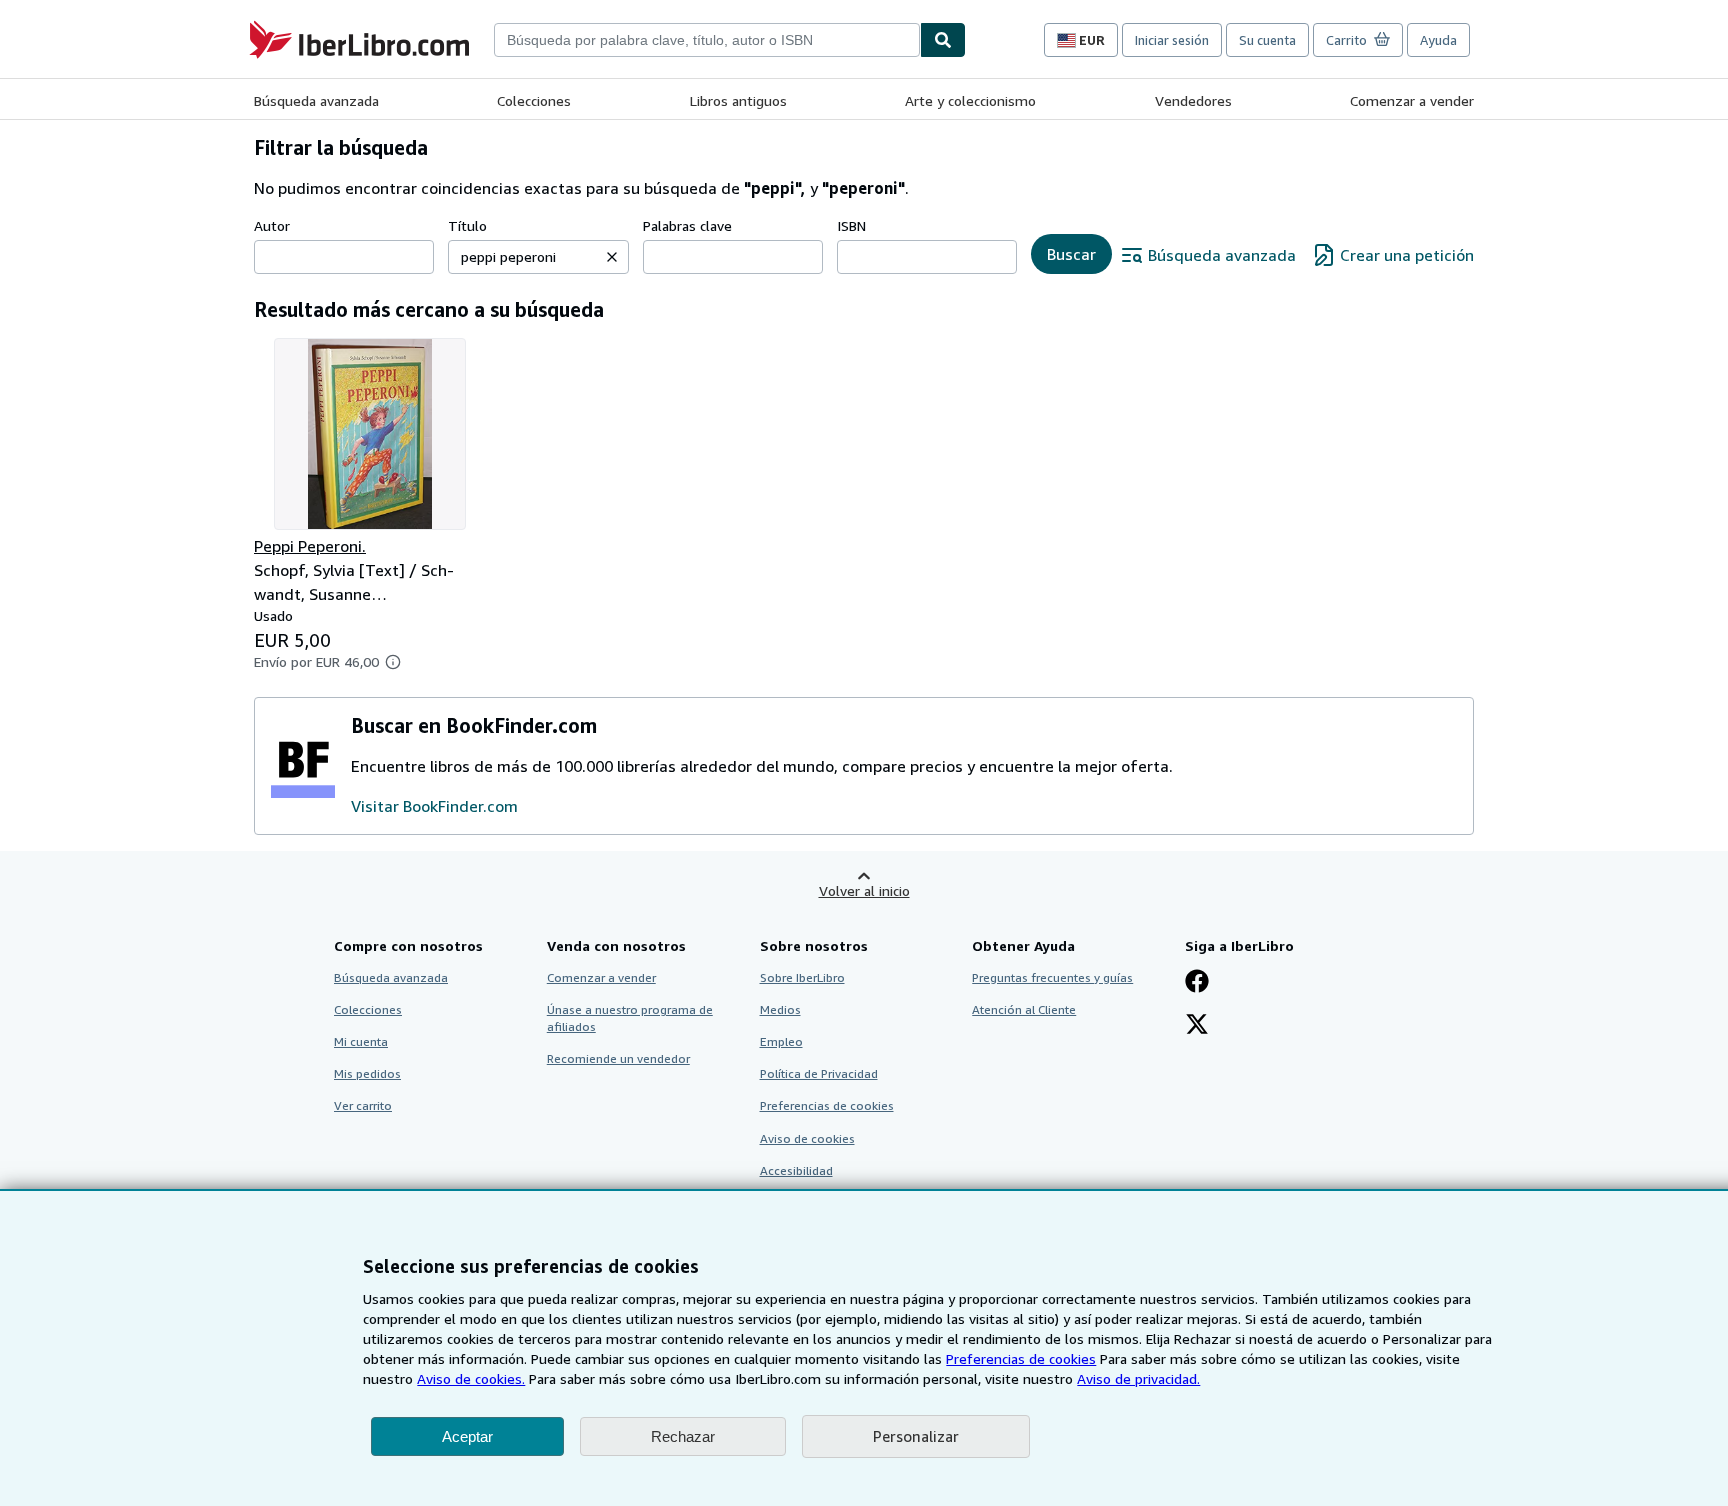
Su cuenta (1267, 40)
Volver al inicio (864, 890)
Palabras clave (687, 225)
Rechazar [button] (683, 1436)
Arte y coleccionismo (970, 100)
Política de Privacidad (819, 1073)
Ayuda (1438, 40)
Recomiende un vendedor (618, 1058)
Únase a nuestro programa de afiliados (630, 1018)
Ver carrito (363, 1105)
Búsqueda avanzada (316, 100)
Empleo (781, 1041)
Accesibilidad (796, 1170)
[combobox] (707, 40)
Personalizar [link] (916, 1436)
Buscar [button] (1071, 254)
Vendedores (1193, 100)
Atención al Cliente (1024, 1009)
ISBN (851, 225)
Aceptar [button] (467, 1436)
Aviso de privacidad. (1138, 1378)
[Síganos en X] (1197, 1026)
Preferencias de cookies (1021, 1358)
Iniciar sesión (1172, 40)
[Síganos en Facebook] (1197, 983)
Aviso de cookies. (471, 1378)
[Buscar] (943, 40)
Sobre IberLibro (802, 977)
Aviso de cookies (807, 1138)
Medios (780, 1009)
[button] (612, 257)
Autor (272, 225)
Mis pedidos (367, 1073)
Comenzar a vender (1412, 100)
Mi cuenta (361, 1041)
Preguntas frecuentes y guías (1052, 977)
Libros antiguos (738, 100)
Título (467, 225)
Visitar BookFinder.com (434, 806)
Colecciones (534, 100)
